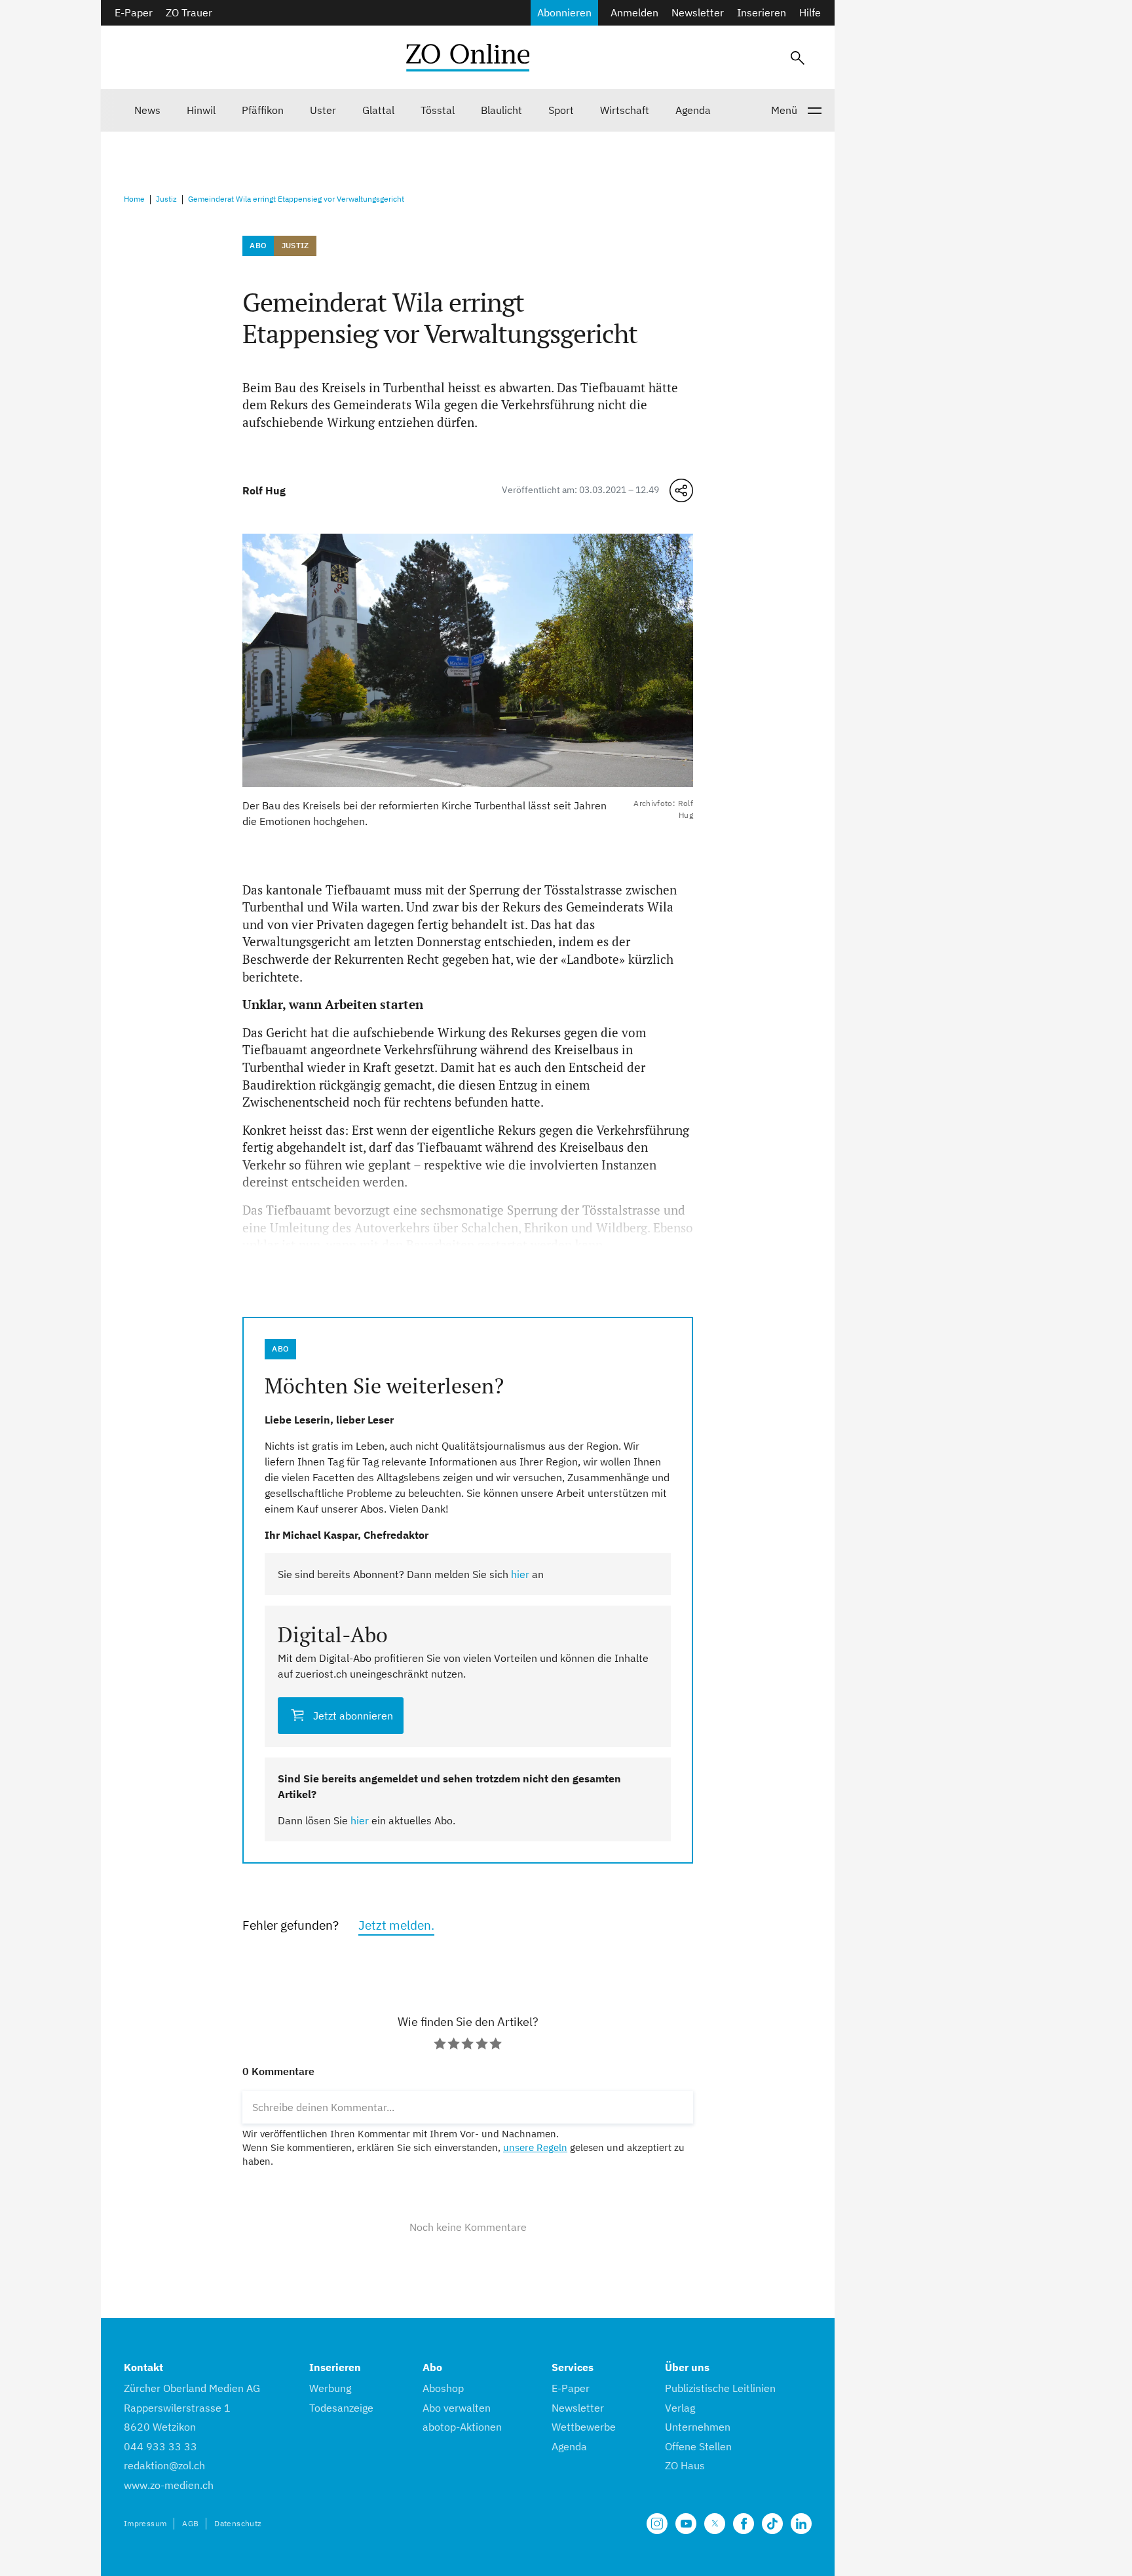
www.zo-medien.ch (169, 2485)
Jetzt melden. (396, 1925)
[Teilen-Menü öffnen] (681, 490)
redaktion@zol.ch (164, 2465)
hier (520, 1574)
